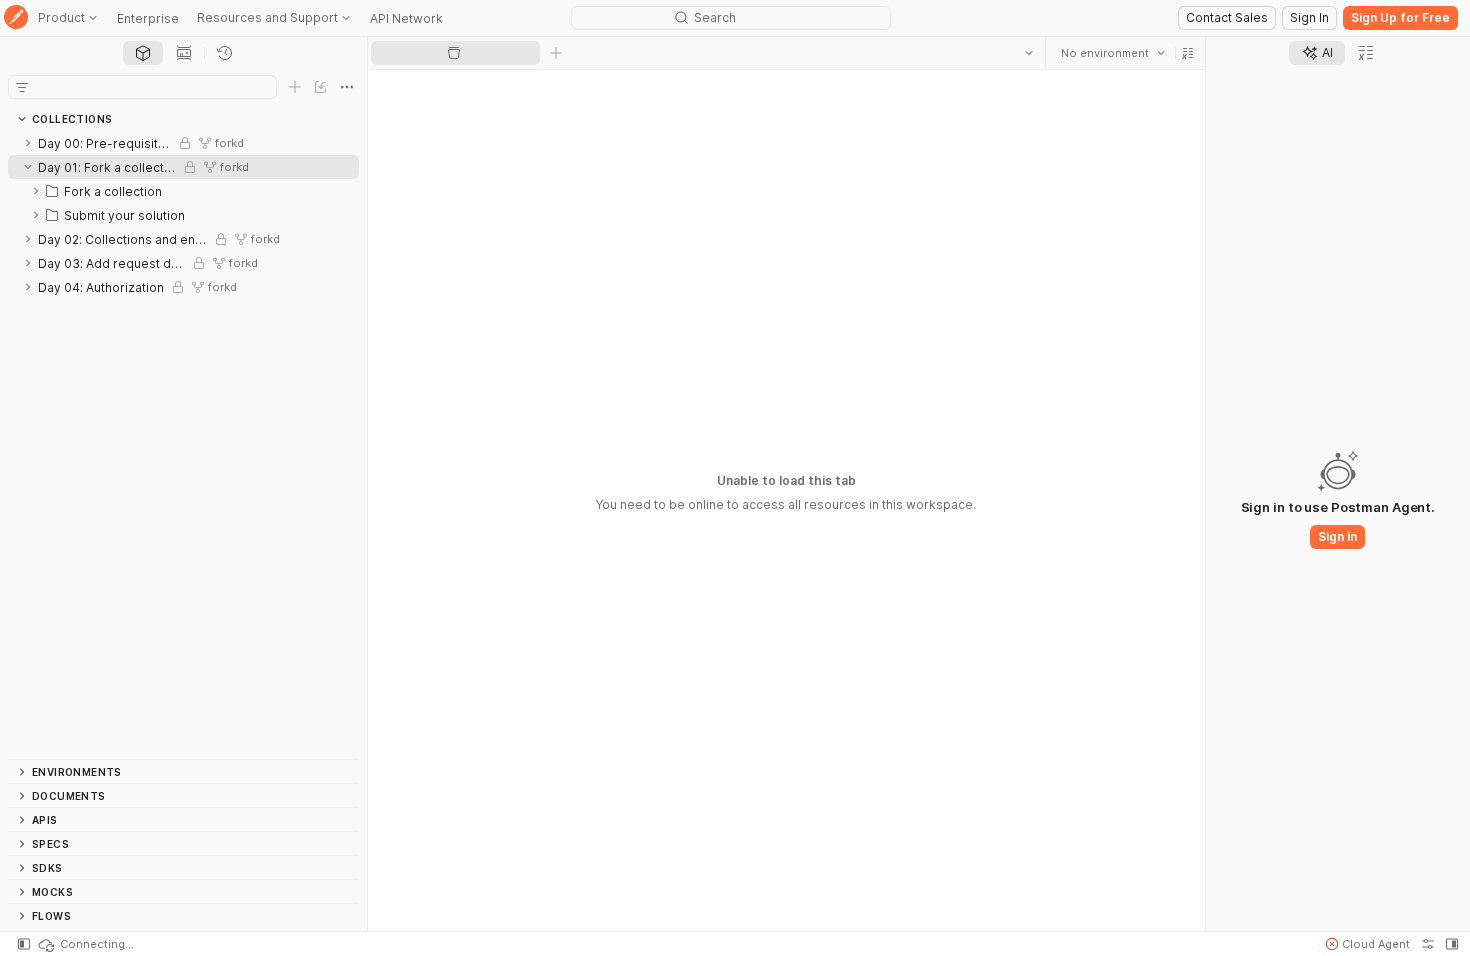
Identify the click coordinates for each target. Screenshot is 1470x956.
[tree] (183, 445)
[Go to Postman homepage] (16, 18)
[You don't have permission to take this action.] (556, 53)
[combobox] (1113, 53)
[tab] (143, 53)
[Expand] (28, 143)
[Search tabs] (1029, 53)
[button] (1188, 53)
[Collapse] (28, 167)
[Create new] (295, 87)
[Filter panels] (22, 87)
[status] (85, 944)
